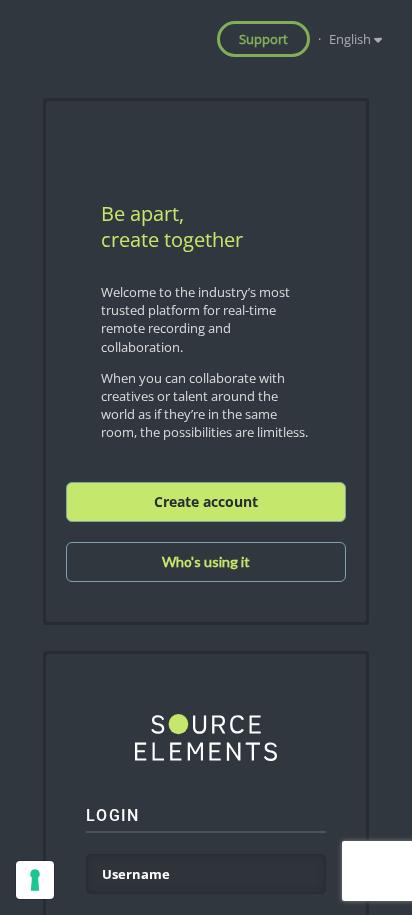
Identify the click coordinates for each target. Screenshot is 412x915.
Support (263, 39)
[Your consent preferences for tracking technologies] (35, 880)
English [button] (351, 39)
